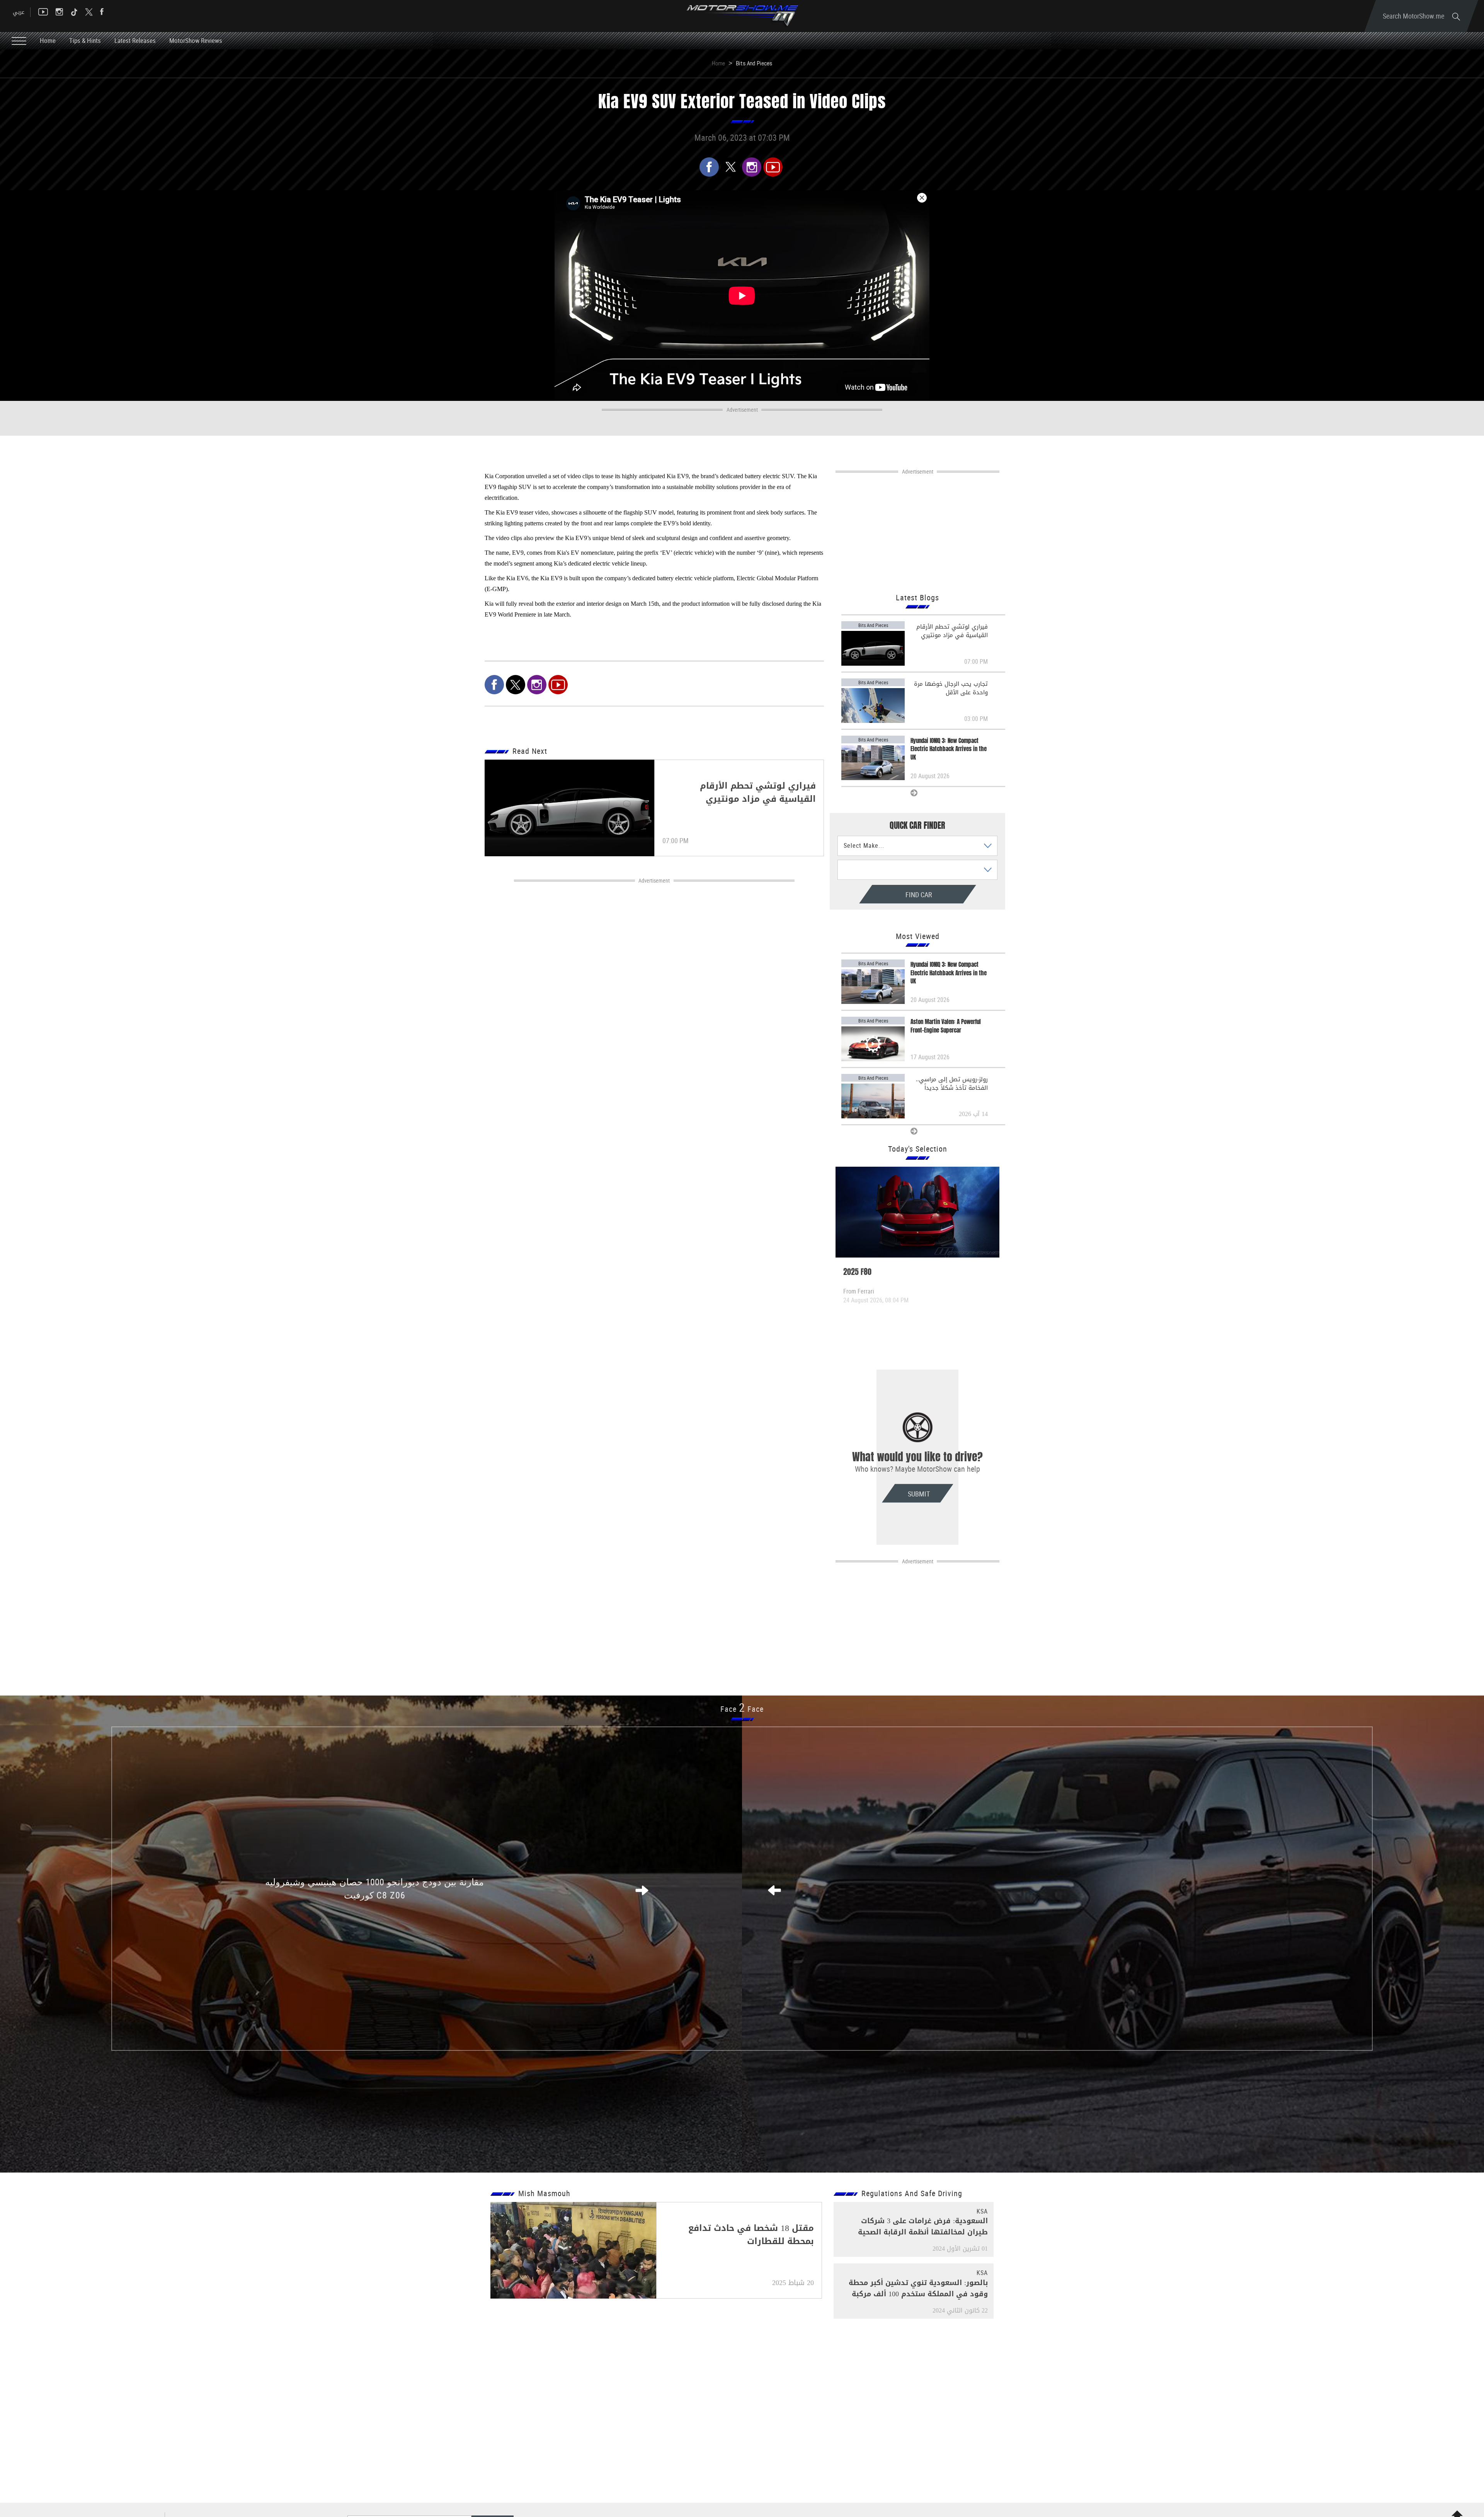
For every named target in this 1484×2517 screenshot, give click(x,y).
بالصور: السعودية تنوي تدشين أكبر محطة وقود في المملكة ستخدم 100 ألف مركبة (918, 2288)
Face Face (742, 1709)
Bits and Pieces (754, 63)
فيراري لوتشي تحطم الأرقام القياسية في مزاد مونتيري (952, 631)
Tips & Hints (85, 40)
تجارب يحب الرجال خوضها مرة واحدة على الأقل (951, 688)
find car (886, 895)
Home (48, 40)
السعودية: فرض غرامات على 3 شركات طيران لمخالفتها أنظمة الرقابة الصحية (923, 2226)
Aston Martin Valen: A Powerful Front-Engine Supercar (946, 1026)
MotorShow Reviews (196, 40)
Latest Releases (135, 40)
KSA (982, 2211)
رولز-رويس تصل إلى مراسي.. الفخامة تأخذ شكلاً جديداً (952, 1084)
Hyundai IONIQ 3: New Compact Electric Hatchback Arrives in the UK (949, 749)
